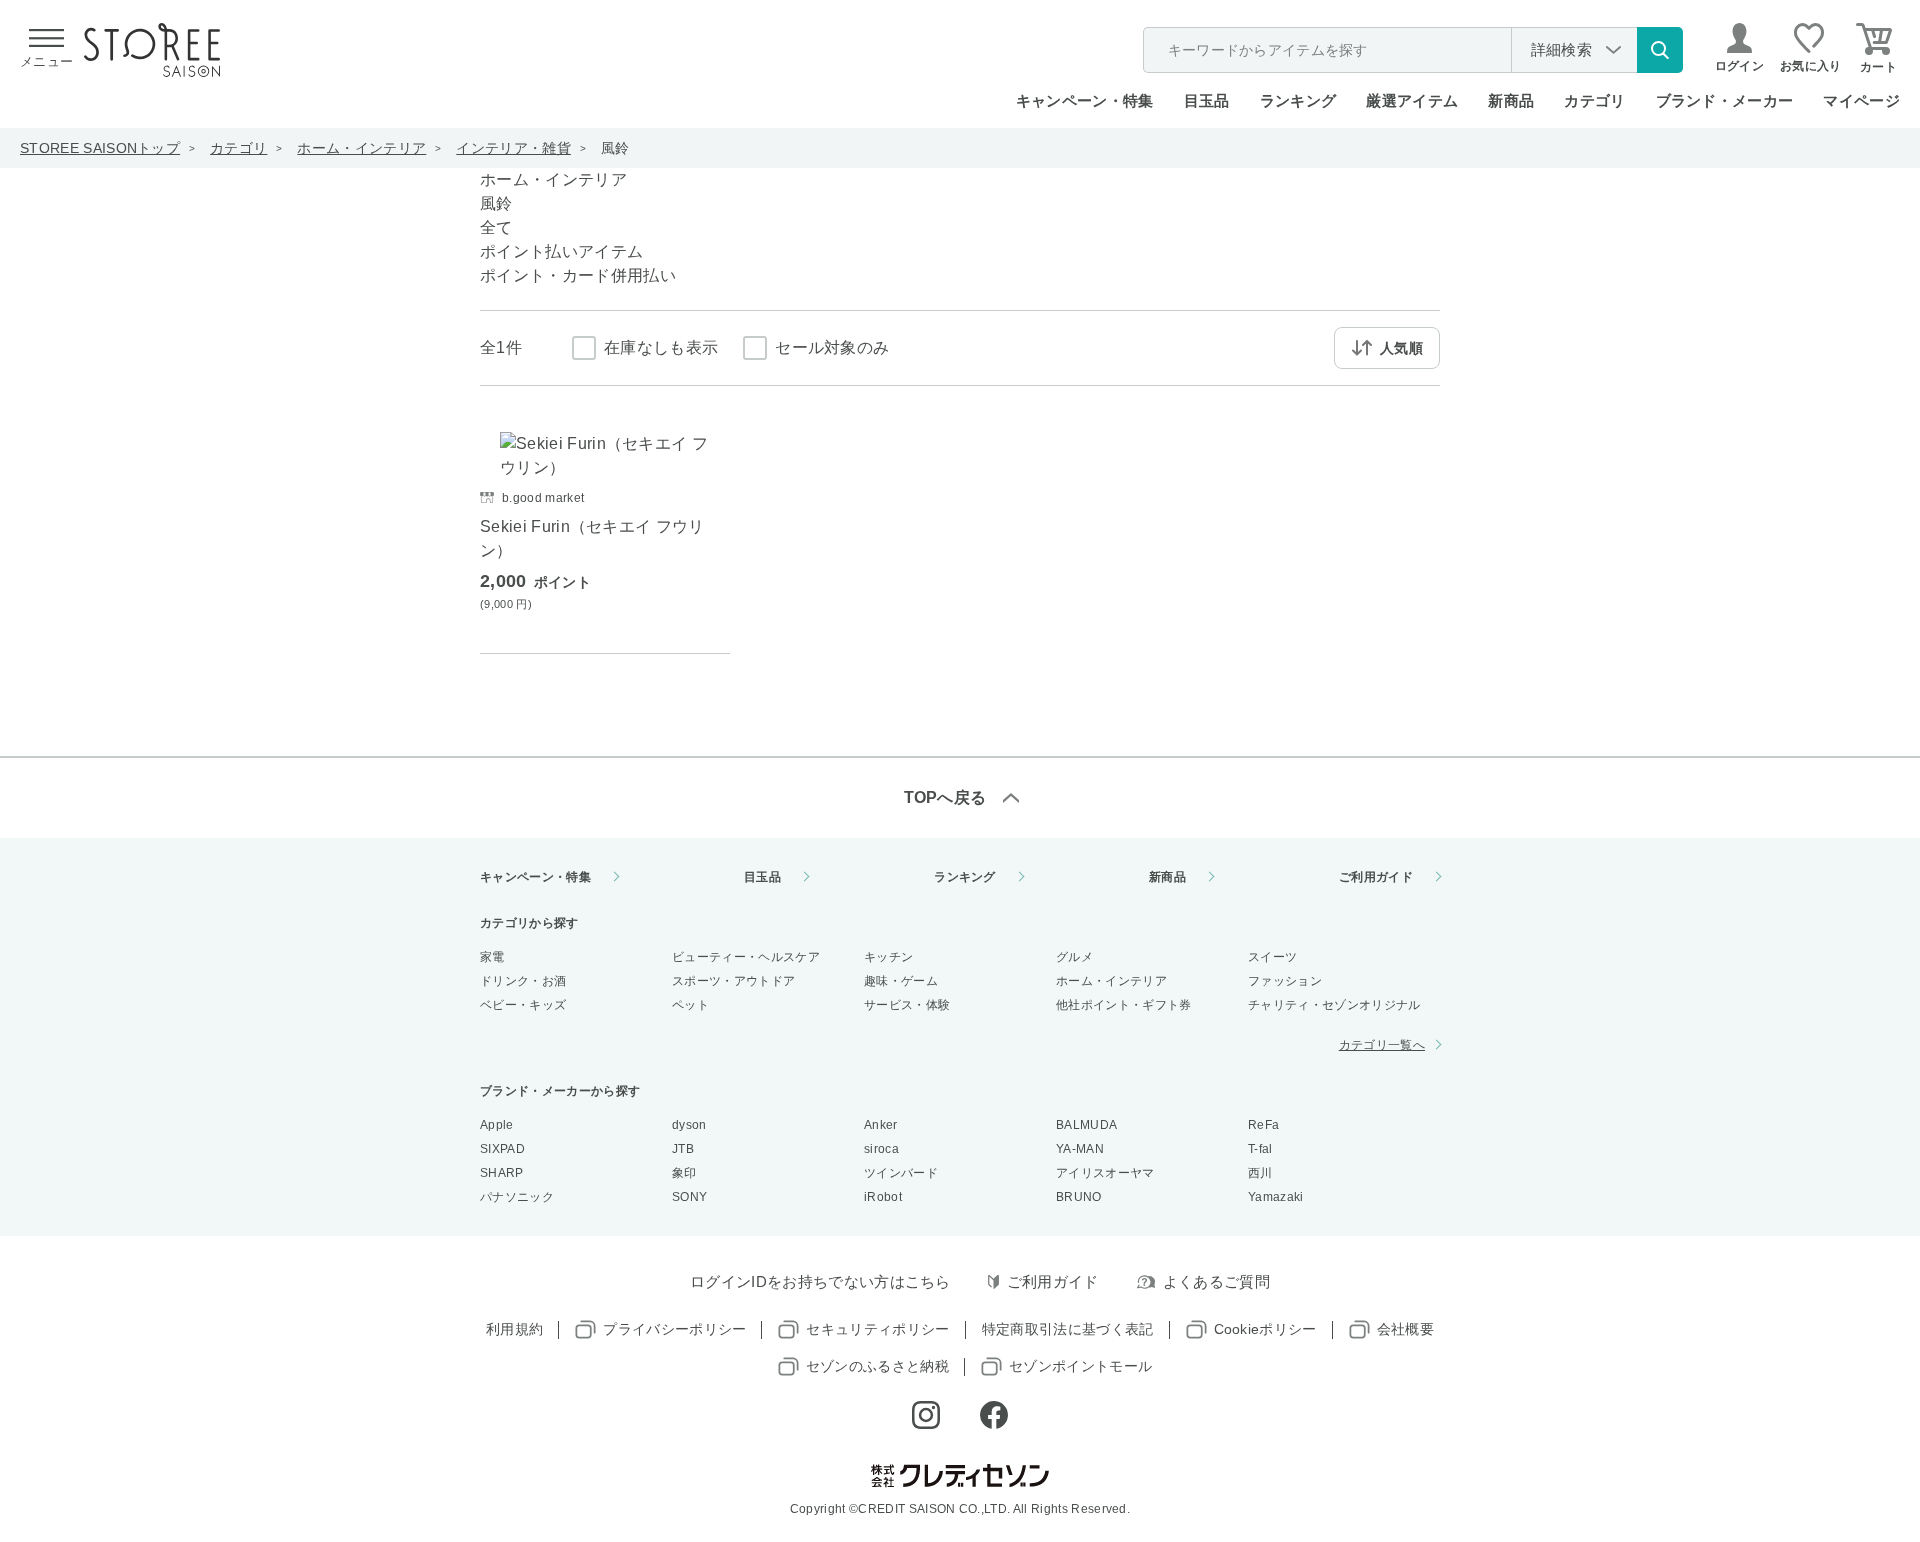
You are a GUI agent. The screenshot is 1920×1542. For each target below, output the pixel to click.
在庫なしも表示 (661, 347)
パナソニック (517, 1197)
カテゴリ (238, 148)
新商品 (1511, 100)
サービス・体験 (907, 1005)
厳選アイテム (1412, 100)
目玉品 (1207, 100)
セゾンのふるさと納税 (877, 1366)
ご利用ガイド (1376, 877)
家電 (492, 957)
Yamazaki (1276, 1197)
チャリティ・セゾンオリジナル (1334, 1005)
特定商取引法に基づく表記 (1068, 1329)
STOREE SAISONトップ (100, 148)
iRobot (883, 1197)
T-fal (1260, 1149)
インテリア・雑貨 (513, 148)
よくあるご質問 (1216, 1281)
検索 (1660, 50)
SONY (689, 1197)
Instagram (926, 1415)
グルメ (1074, 957)
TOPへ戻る (945, 797)
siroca (881, 1149)
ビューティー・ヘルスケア (746, 957)
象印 (684, 1173)
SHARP (502, 1173)
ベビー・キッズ (523, 1005)
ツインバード (901, 1173)
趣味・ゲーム (901, 981)
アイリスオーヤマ (1105, 1173)
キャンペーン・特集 (1085, 100)
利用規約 (514, 1329)
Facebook (994, 1415)
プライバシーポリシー (674, 1329)
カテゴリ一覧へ (1382, 1045)
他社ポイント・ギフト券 (1124, 1005)
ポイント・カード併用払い (578, 275)
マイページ (1861, 100)
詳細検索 (1561, 49)
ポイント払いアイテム (561, 251)
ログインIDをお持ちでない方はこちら (820, 1281)
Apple (497, 1125)
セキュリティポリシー (877, 1329)
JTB (683, 1149)
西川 (1260, 1173)
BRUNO (1079, 1197)
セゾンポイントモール (1080, 1366)
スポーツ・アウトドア (733, 981)
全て (496, 227)
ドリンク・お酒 (523, 981)
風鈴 (615, 148)
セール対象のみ (832, 347)
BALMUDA (1086, 1125)
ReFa (1263, 1125)
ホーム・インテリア (361, 148)
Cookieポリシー (1265, 1329)
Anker (881, 1125)
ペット (690, 1005)
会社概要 (1405, 1329)
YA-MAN (1080, 1149)
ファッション (1285, 981)
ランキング (1298, 100)
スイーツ (1272, 957)
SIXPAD (502, 1149)
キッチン (888, 957)
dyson (689, 1125)
